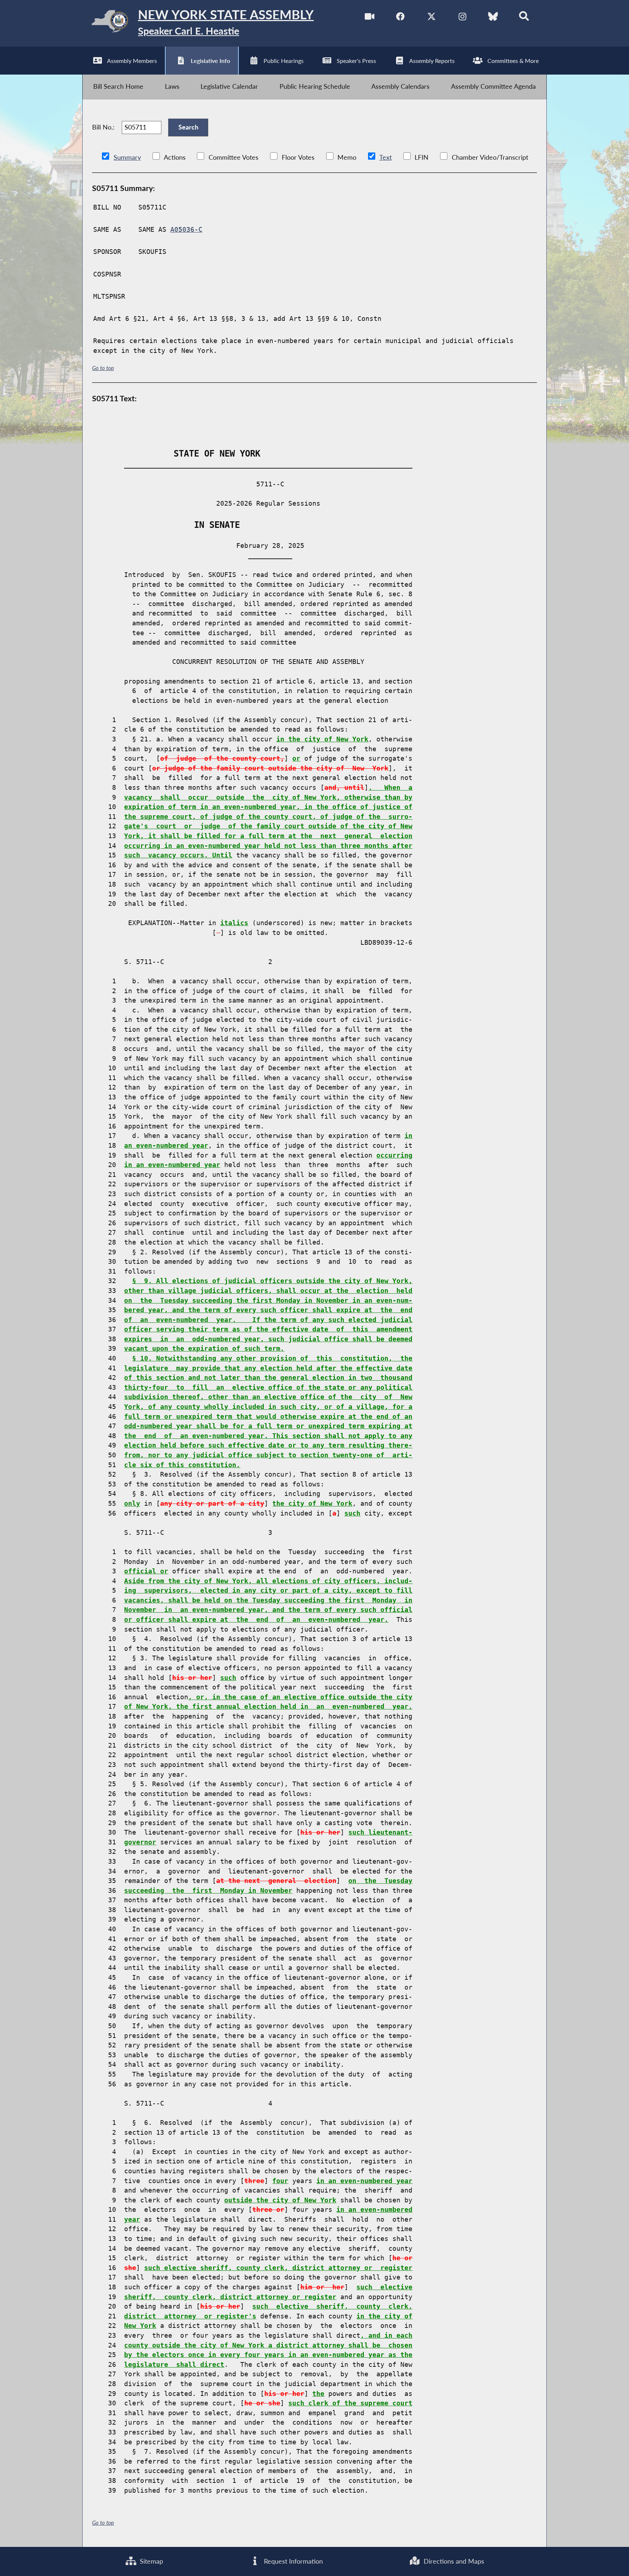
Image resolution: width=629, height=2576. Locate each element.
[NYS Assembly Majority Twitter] (432, 18)
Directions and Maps (453, 2561)
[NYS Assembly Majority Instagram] (462, 18)
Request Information (292, 2561)
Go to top (103, 368)
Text (385, 157)
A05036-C (186, 230)
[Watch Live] (370, 18)
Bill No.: (103, 127)
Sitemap (151, 2561)
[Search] (524, 18)
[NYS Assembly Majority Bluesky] (493, 18)
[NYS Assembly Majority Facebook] (401, 18)
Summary (127, 157)
